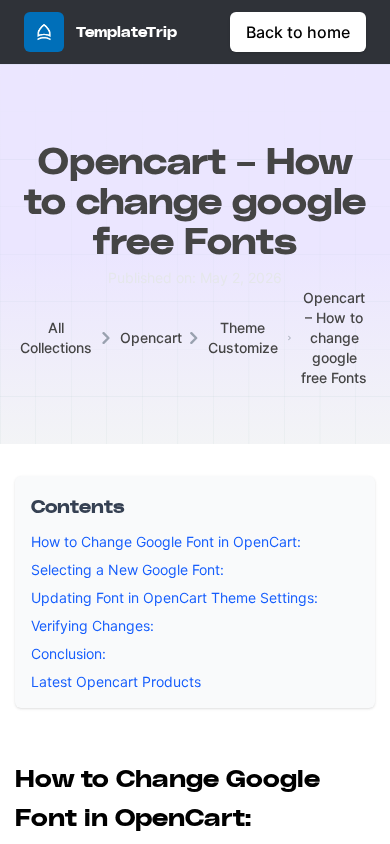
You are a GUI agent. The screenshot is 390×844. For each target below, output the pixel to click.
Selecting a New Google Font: (127, 569)
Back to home (298, 32)
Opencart (151, 337)
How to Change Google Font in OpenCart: (166, 541)
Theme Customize (243, 337)
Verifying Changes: (92, 625)
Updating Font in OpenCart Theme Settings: (174, 597)
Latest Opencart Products (116, 681)
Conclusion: (68, 653)
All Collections (56, 337)
